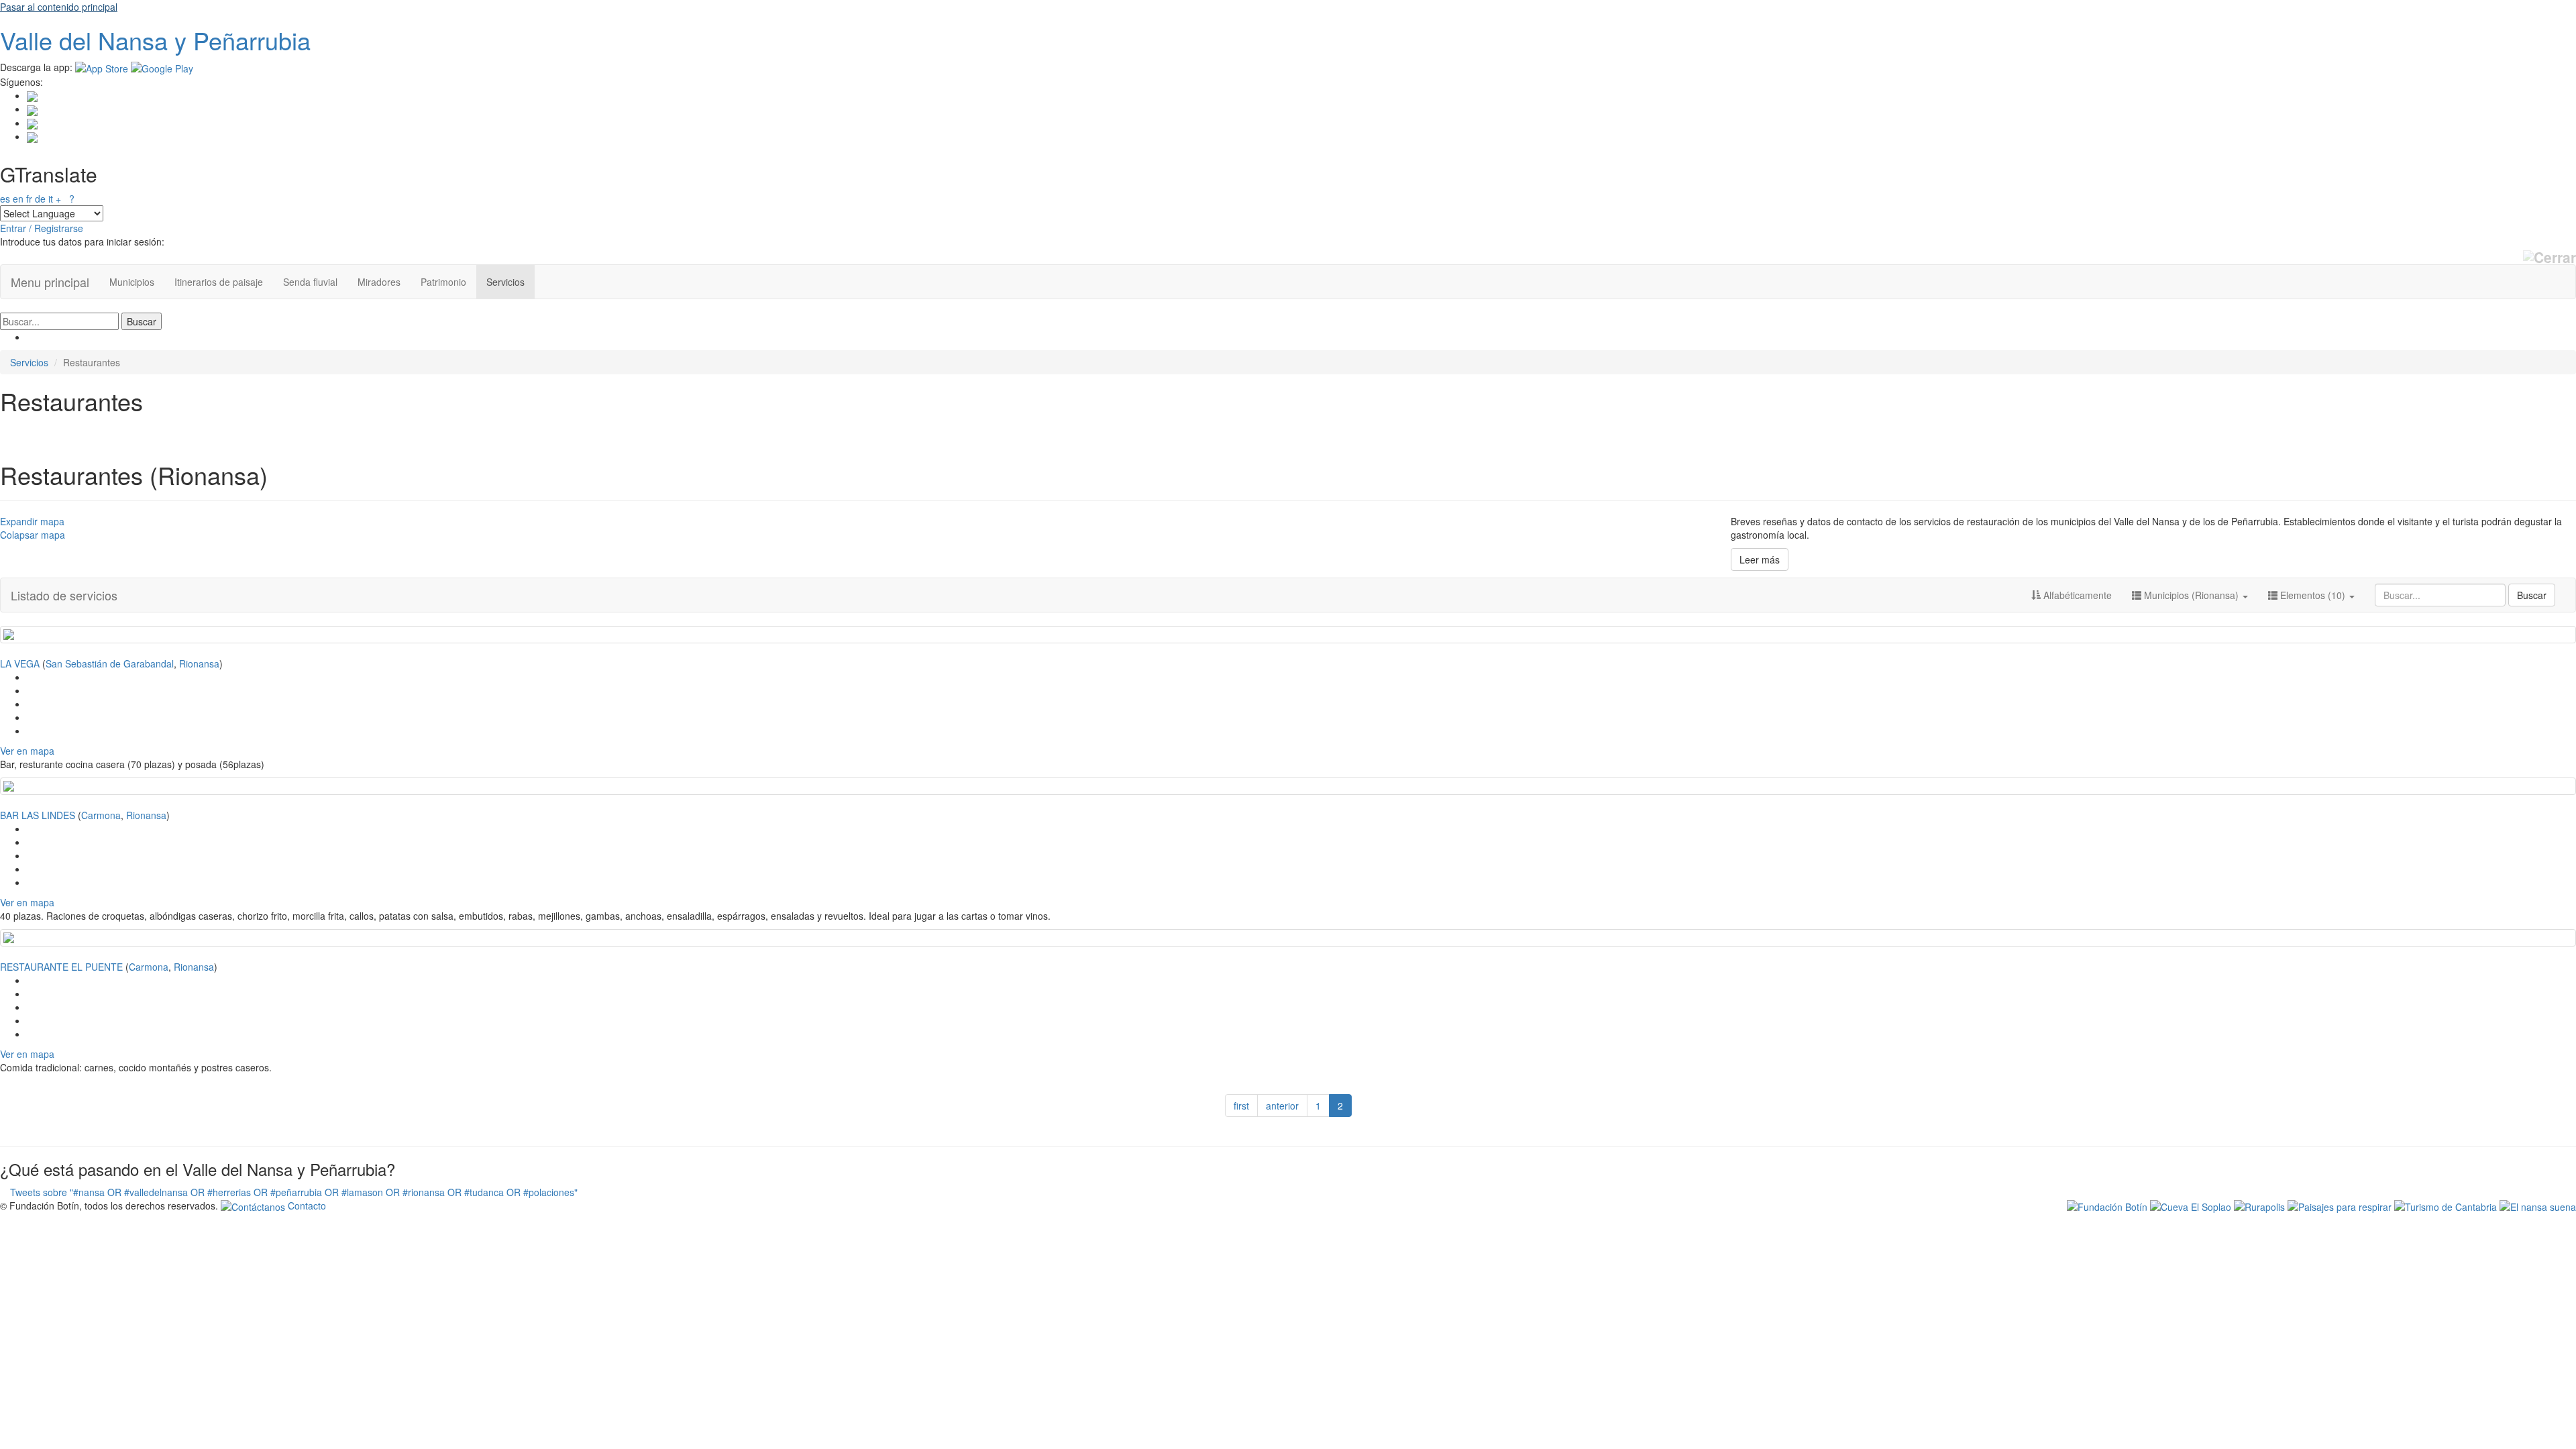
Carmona (101, 815)
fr (29, 199)
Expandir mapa (32, 521)
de (40, 199)
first (1241, 1106)
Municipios (132, 282)
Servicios (505, 282)
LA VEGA (20, 663)
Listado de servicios (64, 595)
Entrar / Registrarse (42, 228)
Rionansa (199, 663)
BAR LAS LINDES (38, 815)
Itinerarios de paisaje (219, 282)
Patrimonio (443, 282)
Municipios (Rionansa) (2191, 595)
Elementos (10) (2313, 595)
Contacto (306, 1205)
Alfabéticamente (2076, 595)
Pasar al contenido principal (59, 7)
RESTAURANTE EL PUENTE (61, 967)
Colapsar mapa (33, 535)
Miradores (379, 282)
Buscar (2532, 595)
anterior (1282, 1106)
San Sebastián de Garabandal (110, 663)
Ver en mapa (27, 751)
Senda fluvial (310, 282)
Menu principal (50, 282)
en (18, 199)
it (51, 199)
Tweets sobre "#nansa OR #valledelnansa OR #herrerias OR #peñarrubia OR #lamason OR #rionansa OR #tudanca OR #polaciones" (294, 1192)
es (5, 199)
